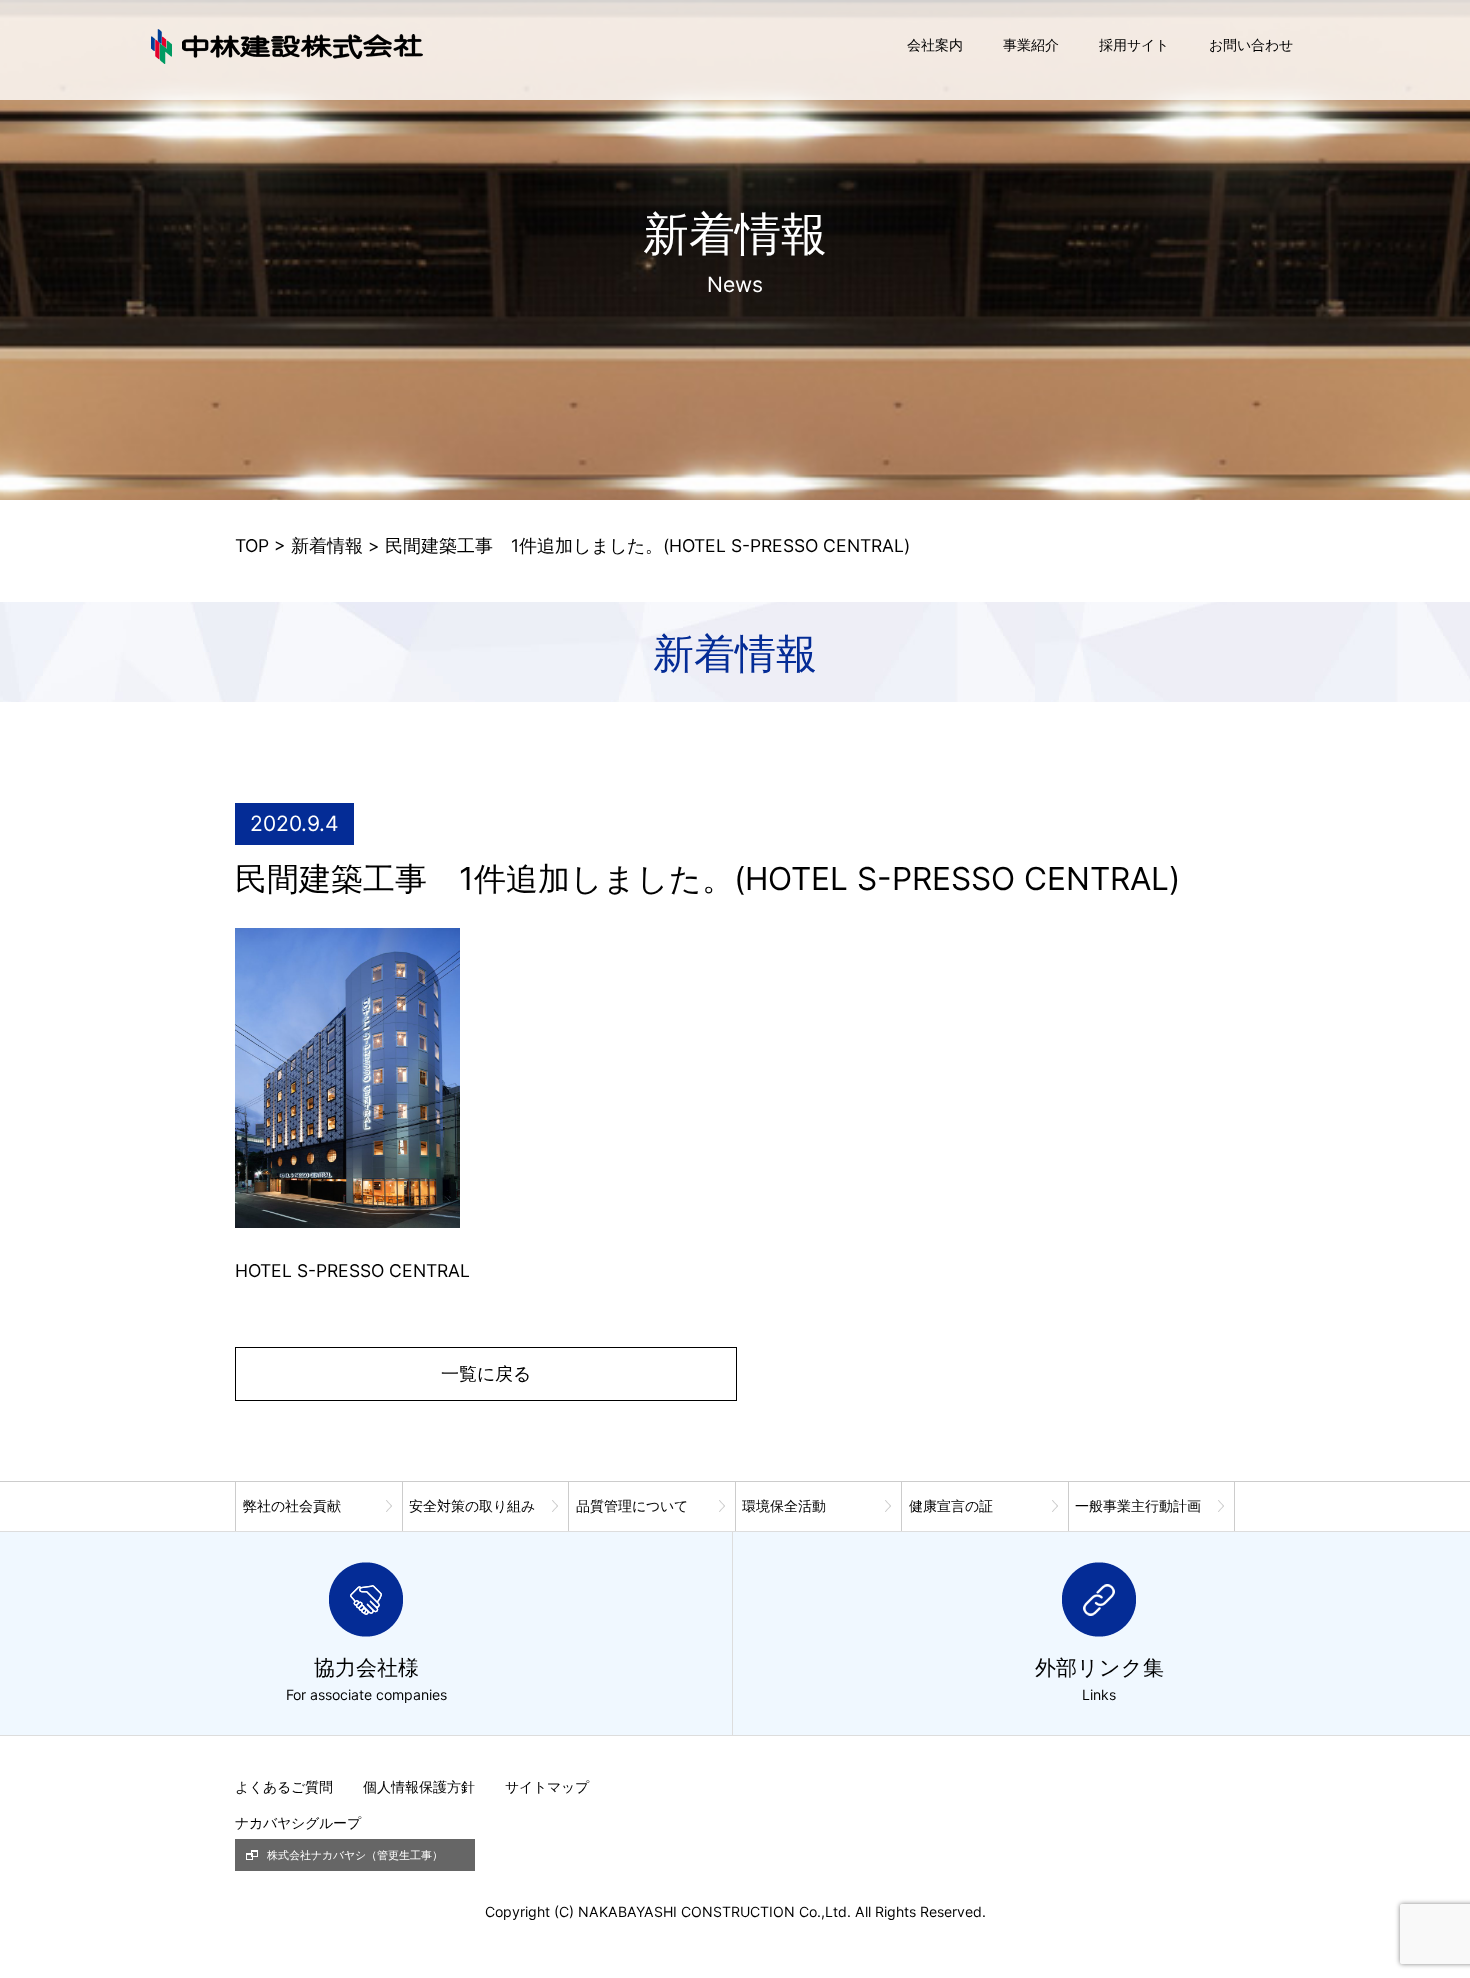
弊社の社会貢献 (292, 1505)
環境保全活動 (784, 1505)
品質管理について (632, 1505)
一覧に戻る (486, 1373)
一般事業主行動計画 (1138, 1505)
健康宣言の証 (951, 1505)
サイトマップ (547, 1786)
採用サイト (1134, 44)
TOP (252, 545)
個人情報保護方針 (419, 1786)
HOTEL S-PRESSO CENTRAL (352, 1270)
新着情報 (327, 545)
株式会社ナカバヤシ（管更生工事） (355, 1855)
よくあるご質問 (284, 1786)
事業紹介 (1031, 44)
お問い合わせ (1251, 44)
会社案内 (935, 44)
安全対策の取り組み (472, 1505)
